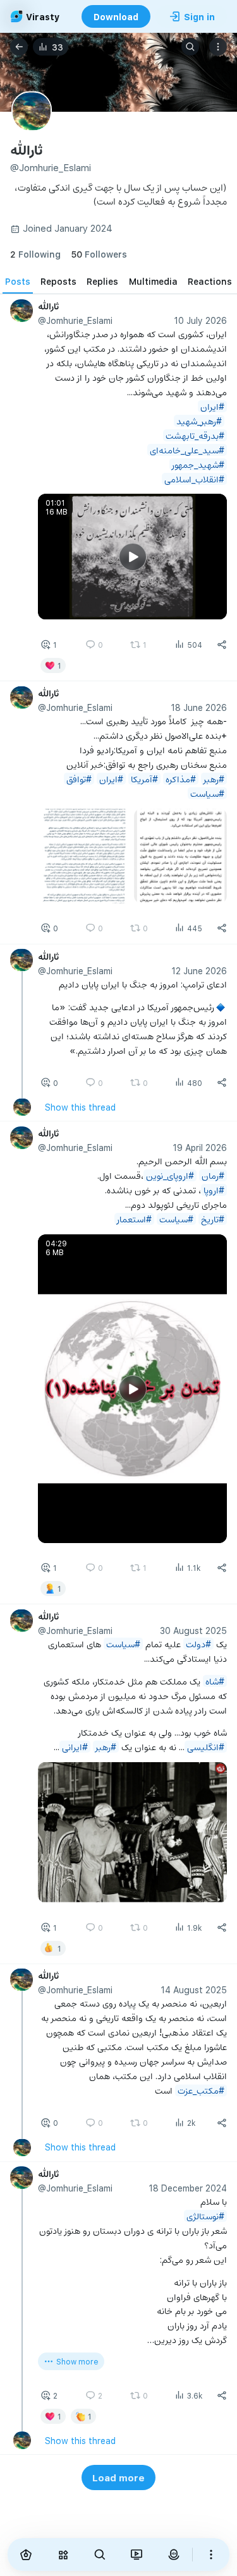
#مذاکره (181, 779)
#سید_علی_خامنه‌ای (187, 450)
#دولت (198, 1644)
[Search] (190, 47)
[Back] (19, 47)
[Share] (222, 645)
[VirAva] (173, 2555)
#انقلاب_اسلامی (194, 479)
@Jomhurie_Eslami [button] (75, 320)
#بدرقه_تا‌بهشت (195, 435)
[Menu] (218, 47)
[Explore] (63, 2555)
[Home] (26, 2555)
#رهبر (214, 779)
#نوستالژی (205, 2216)
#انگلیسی (206, 1747)
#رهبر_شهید (199, 421)
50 (99, 254)
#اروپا (214, 1190)
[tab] (18, 281)
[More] (211, 2555)
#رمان (213, 1175)
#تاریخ (213, 1219)
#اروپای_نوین (170, 1175)
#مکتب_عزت (201, 2090)
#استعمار (134, 1219)
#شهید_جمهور (198, 464)
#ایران (212, 406)
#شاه (215, 1681)
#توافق (79, 779)
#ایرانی (75, 1747)
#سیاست (207, 793)
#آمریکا (144, 779)
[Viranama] (137, 2555)
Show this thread (80, 1107)
